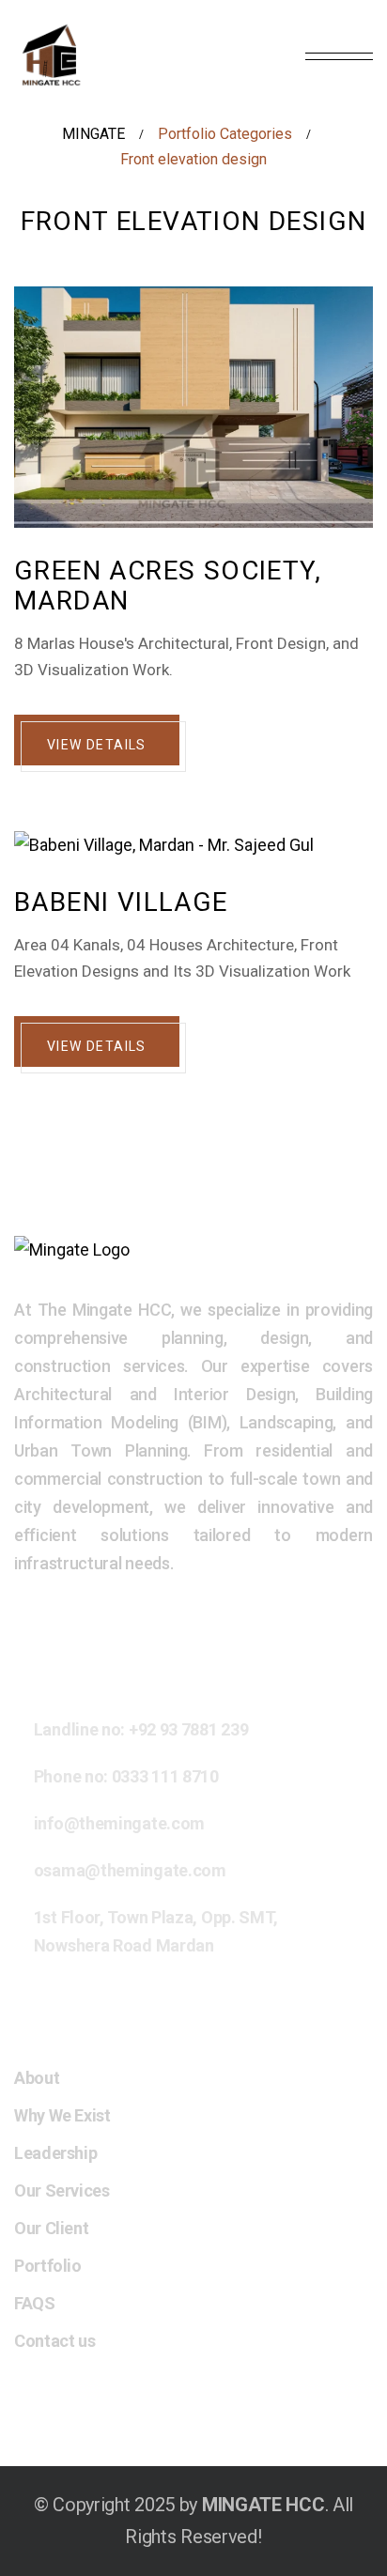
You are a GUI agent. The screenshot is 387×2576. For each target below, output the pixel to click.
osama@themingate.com (130, 1870)
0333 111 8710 (165, 1776)
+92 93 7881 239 (189, 1729)
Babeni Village (121, 902)
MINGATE (93, 134)
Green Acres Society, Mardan (168, 586)
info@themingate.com (119, 1823)
